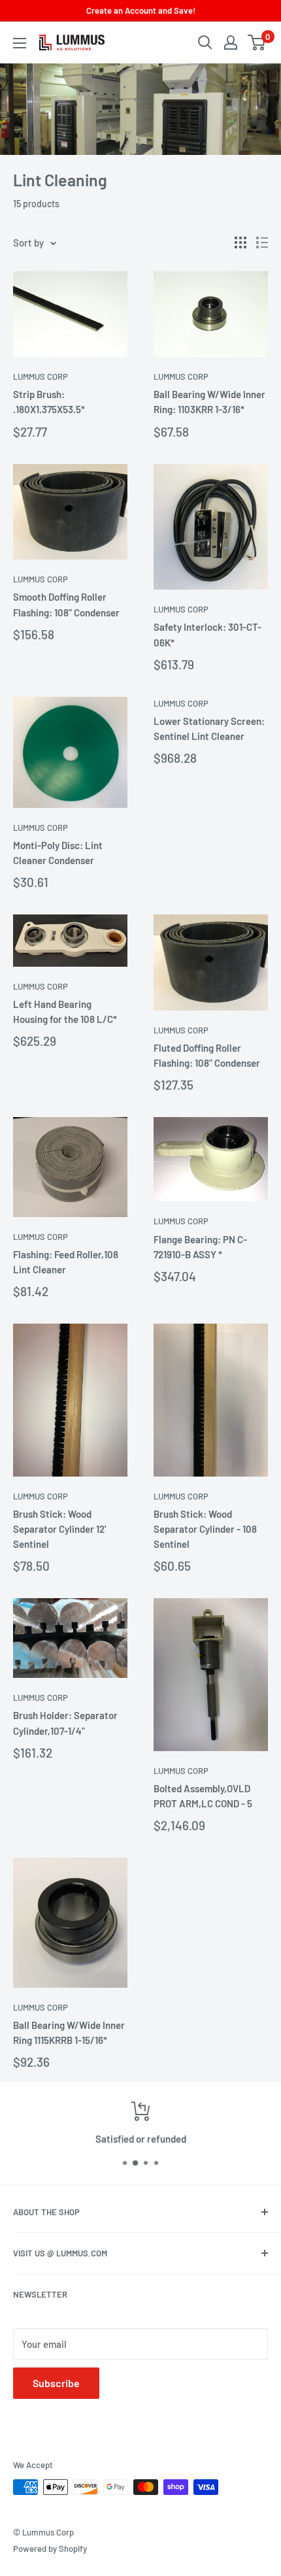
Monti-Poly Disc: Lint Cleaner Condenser (58, 853)
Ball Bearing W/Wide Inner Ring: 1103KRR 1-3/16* (209, 402)
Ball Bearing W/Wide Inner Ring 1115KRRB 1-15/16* (69, 2032)
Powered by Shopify (50, 2549)
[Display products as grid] (240, 243)
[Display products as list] (262, 243)
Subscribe (56, 2383)
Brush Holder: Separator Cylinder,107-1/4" (65, 1723)
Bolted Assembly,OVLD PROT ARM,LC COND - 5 (203, 1796)
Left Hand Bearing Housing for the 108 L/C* (65, 1012)
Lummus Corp (41, 376)
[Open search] (205, 42)
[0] (257, 42)
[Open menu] (20, 43)
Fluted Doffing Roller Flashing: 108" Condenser (207, 1055)
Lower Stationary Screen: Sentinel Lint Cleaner (209, 728)
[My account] (231, 42)
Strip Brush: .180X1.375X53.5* (49, 402)
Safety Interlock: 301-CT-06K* (207, 634)
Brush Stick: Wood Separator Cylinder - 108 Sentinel (205, 1529)
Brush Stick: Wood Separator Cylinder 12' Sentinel (59, 1529)
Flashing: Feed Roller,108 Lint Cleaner (66, 1262)
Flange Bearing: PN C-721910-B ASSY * (200, 1247)
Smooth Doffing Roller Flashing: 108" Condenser (66, 604)
